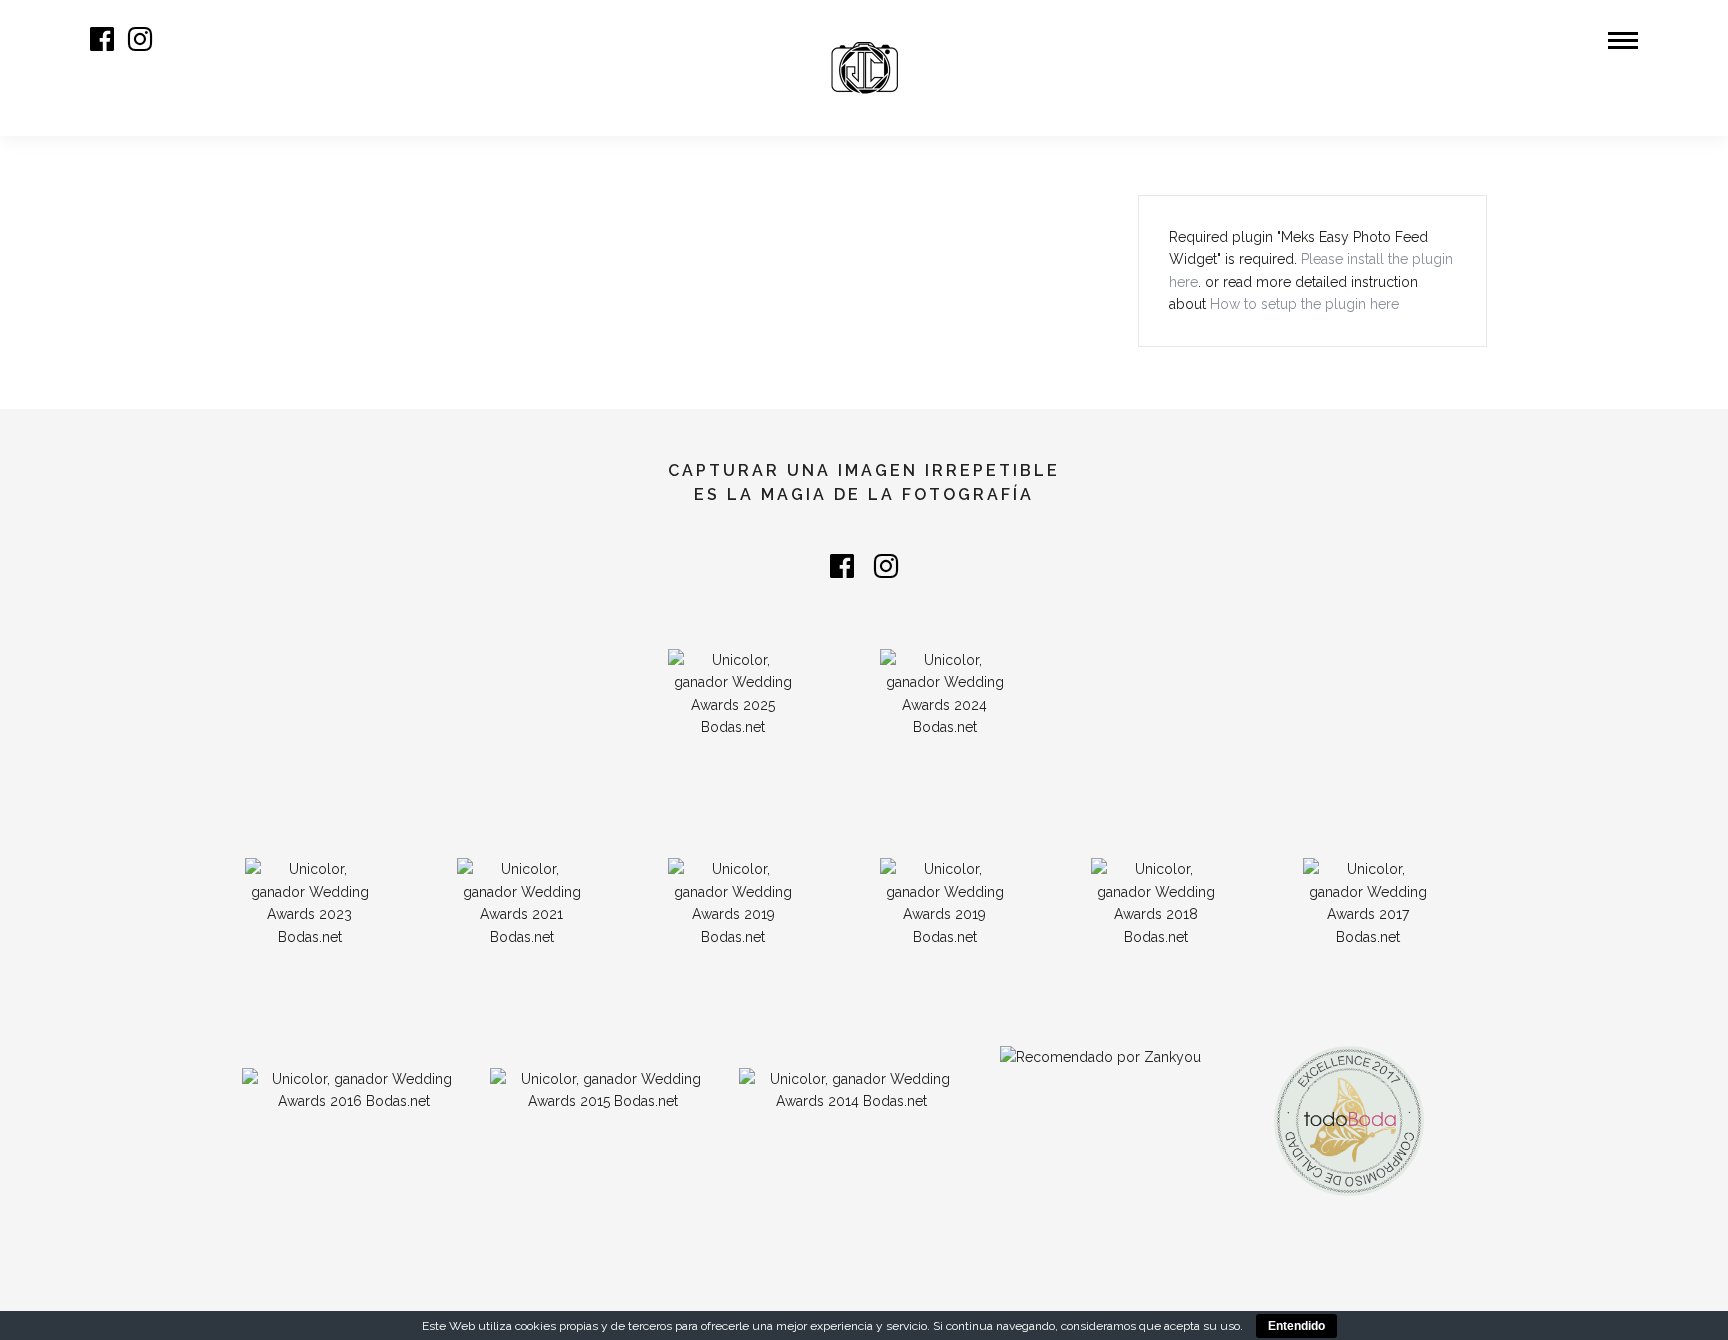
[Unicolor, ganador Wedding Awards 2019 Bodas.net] (945, 937)
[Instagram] (140, 39)
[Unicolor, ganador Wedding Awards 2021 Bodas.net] (522, 937)
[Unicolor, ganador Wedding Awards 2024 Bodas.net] (945, 727)
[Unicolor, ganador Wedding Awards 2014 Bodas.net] (851, 1101)
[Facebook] (842, 566)
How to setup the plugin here (1304, 304)
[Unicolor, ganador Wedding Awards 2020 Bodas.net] (733, 937)
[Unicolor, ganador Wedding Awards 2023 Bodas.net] (310, 937)
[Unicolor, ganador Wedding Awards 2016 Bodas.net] (354, 1101)
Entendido (1296, 1326)
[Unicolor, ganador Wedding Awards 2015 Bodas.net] (602, 1101)
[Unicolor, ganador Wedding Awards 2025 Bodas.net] (733, 727)
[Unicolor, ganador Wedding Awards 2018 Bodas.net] (1156, 937)
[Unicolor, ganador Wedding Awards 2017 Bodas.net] (1368, 937)
